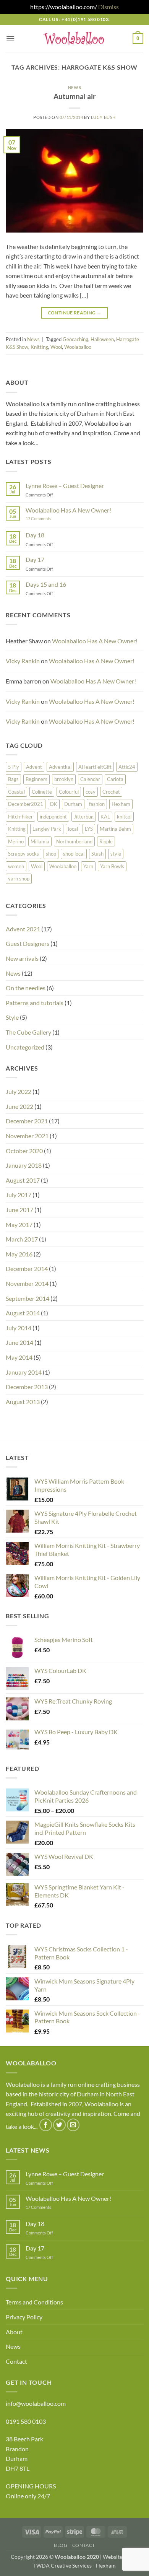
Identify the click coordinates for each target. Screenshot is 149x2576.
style (116, 854)
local (73, 829)
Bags (13, 779)
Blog (61, 2545)
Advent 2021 (23, 929)
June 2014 (19, 1342)
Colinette (42, 792)
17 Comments (50, 518)
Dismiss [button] (109, 7)
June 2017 (19, 1210)
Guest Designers (28, 943)
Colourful (69, 792)
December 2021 (27, 1121)
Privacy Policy (24, 2317)
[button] (10, 38)
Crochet (111, 792)
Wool (56, 347)
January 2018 (24, 1165)
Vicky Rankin (23, 661)
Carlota (115, 779)
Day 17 (35, 559)
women (16, 866)
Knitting (39, 347)
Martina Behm (115, 829)
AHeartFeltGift (95, 767)
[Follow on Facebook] (46, 2125)
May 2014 (19, 1357)
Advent (34, 767)
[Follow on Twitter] (59, 2125)
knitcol (124, 817)
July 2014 (19, 1328)
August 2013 (23, 1402)
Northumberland (74, 841)
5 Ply (14, 767)
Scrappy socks (23, 854)
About (14, 2332)
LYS (89, 829)
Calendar (90, 779)
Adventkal (60, 767)
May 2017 (19, 1225)
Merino (16, 841)
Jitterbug (84, 817)
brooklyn (64, 779)
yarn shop (19, 879)
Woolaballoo (78, 347)
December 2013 (27, 1387)
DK (54, 804)
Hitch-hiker (20, 817)
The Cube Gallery (28, 1032)
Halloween (102, 339)
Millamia (40, 841)
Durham (73, 804)
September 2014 (28, 1298)
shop (51, 854)
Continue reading (75, 313)
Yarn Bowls (112, 866)
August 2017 (23, 1180)
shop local (74, 854)
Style (12, 1017)
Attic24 (127, 767)
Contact (16, 2361)
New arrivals (22, 958)
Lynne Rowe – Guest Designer (65, 486)
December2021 (26, 804)
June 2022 (19, 1106)
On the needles (26, 988)
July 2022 (19, 1091)
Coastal (16, 792)
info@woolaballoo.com (36, 2403)
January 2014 (24, 1372)
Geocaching (75, 339)
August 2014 (23, 1313)
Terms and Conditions (34, 2302)
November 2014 (27, 1283)
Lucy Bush (103, 117)
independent (53, 817)
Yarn (88, 866)
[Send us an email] (73, 2125)
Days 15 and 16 (46, 584)
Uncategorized (25, 1047)
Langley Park (47, 829)
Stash (97, 854)
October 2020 (24, 1151)
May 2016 (19, 1254)
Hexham (121, 804)
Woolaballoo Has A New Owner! (68, 510)
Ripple (106, 841)
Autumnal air (75, 96)
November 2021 (27, 1136)
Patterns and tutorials (35, 1003)
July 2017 (19, 1195)
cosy (91, 792)
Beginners (36, 779)
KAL (105, 817)
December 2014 (27, 1268)
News (74, 87)
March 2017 (22, 1239)
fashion (97, 804)
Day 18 (35, 535)
